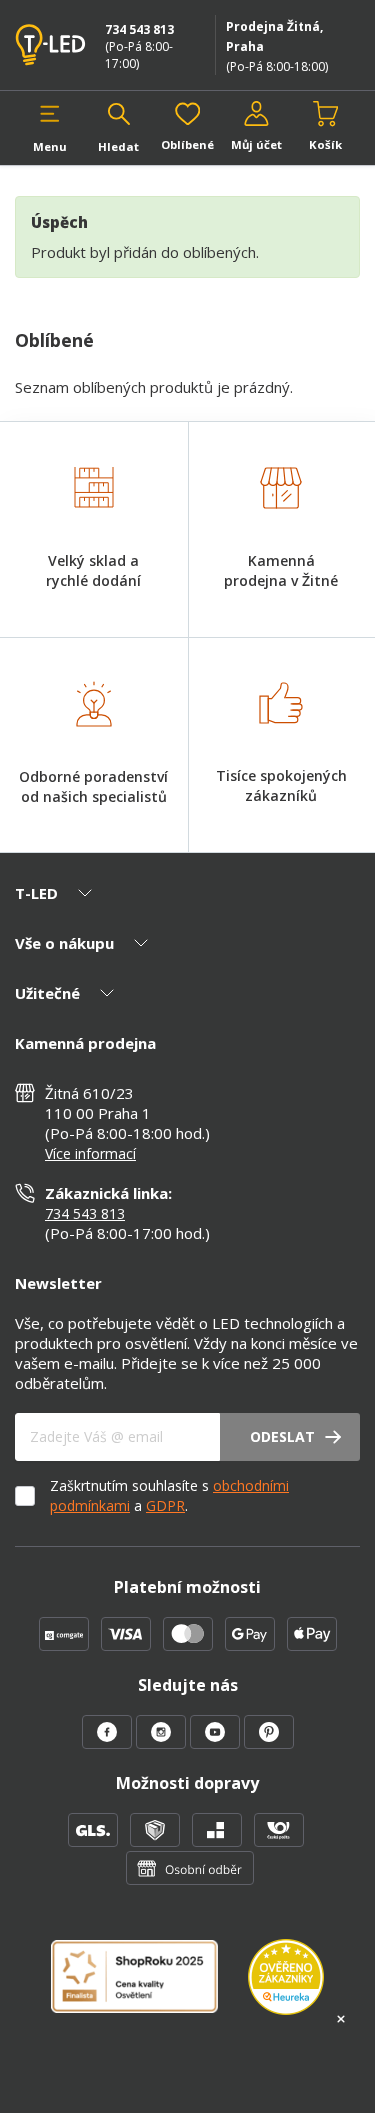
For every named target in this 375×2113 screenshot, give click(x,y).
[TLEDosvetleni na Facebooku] (109, 1743)
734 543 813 (139, 29)
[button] (49, 127)
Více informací (90, 1153)
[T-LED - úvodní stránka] (53, 45)
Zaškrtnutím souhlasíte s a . (169, 1495)
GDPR (165, 1505)
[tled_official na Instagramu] (163, 1743)
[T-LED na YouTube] (217, 1743)
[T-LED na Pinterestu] (269, 1743)
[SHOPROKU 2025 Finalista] (149, 1988)
